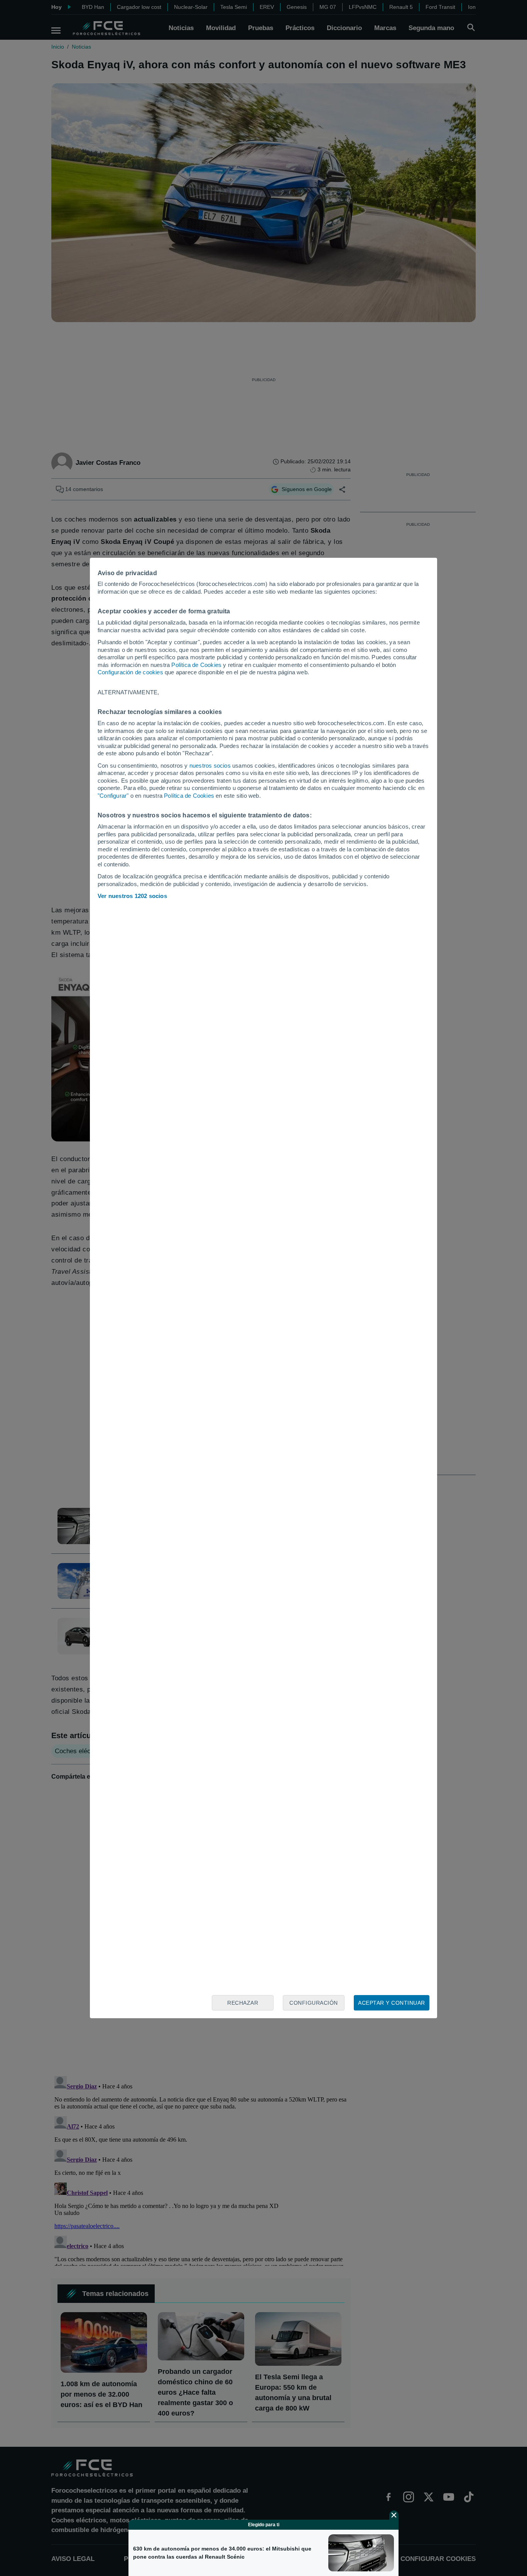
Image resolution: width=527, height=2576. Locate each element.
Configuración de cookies (130, 672)
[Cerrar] (394, 2515)
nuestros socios (210, 766)
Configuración (314, 2003)
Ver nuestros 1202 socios (132, 896)
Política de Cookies (196, 665)
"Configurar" (113, 796)
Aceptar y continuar (392, 2003)
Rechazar (243, 2003)
